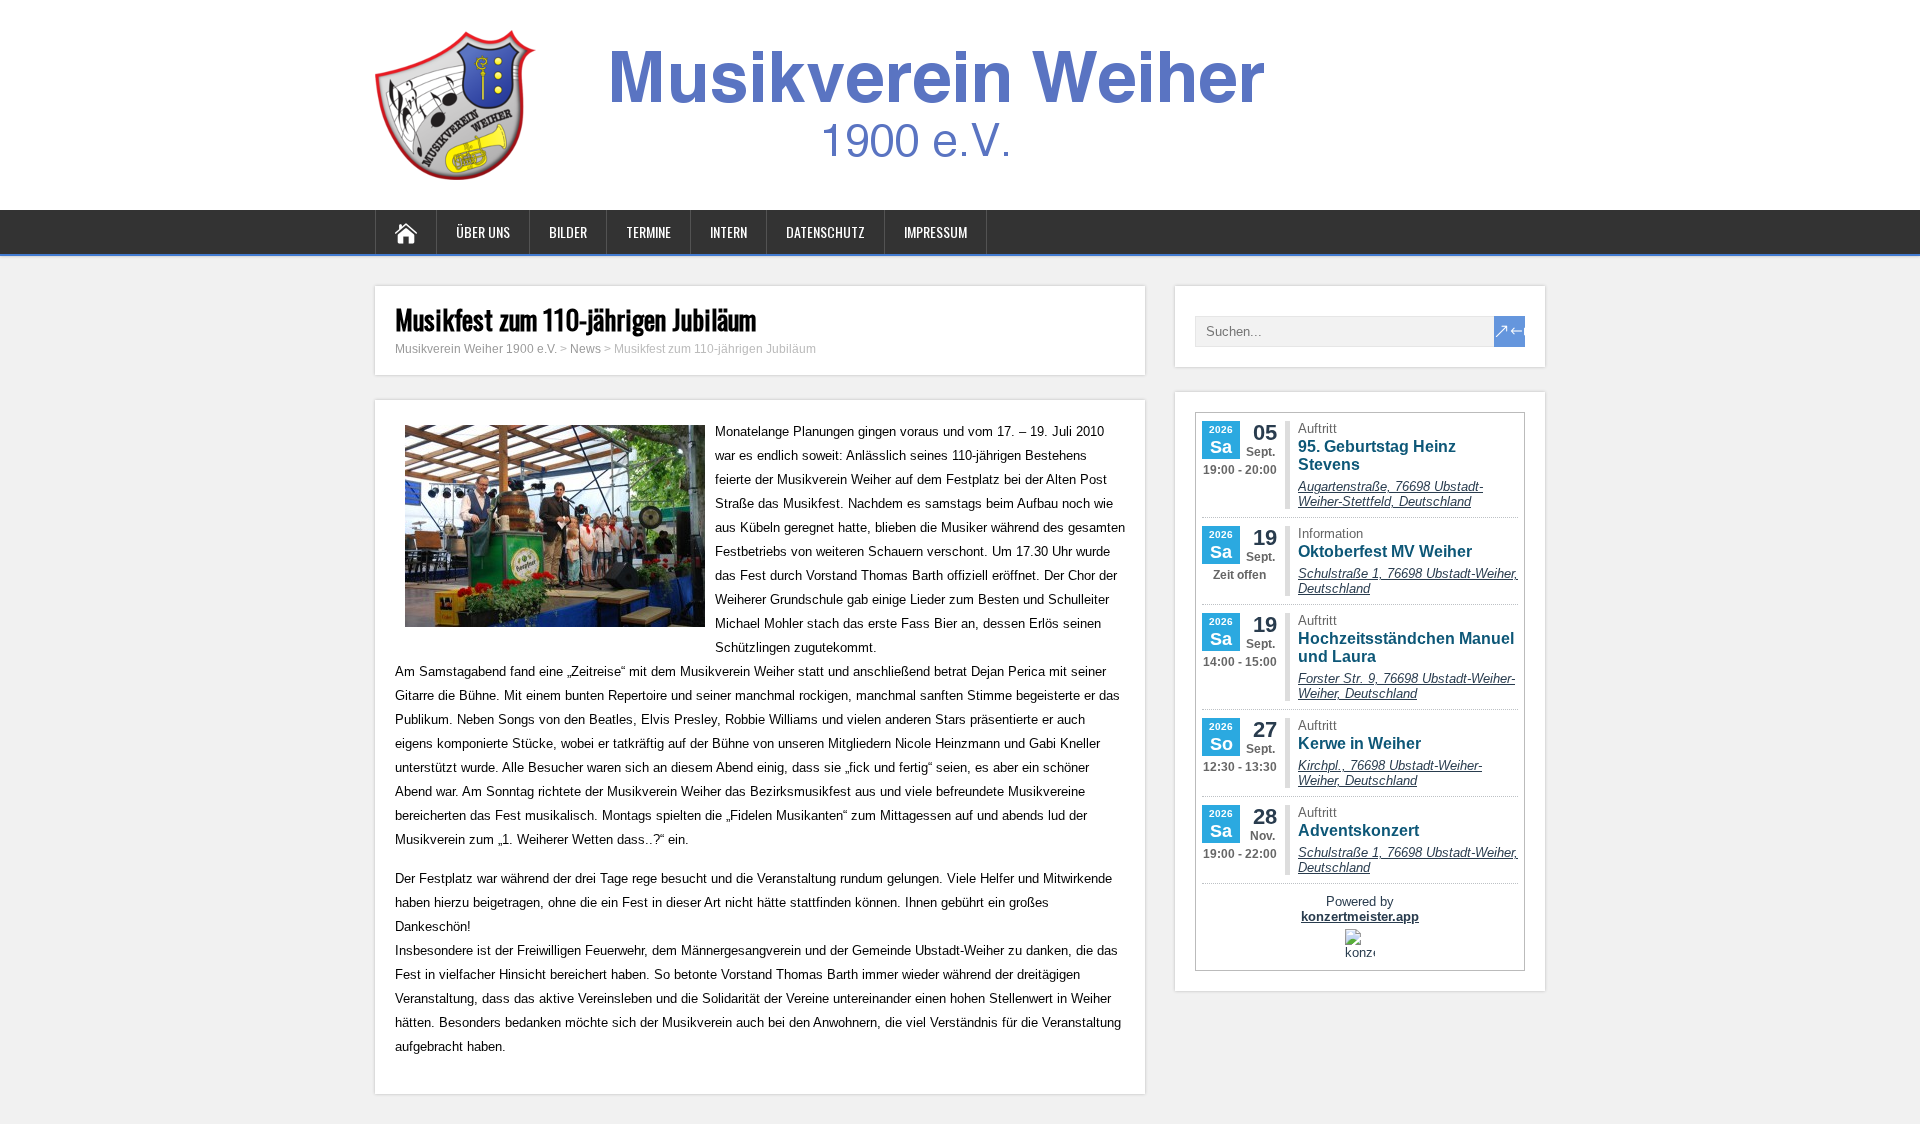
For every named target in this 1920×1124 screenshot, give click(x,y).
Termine (648, 231)
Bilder (568, 231)
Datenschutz (825, 231)
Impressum (935, 231)
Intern (728, 231)
